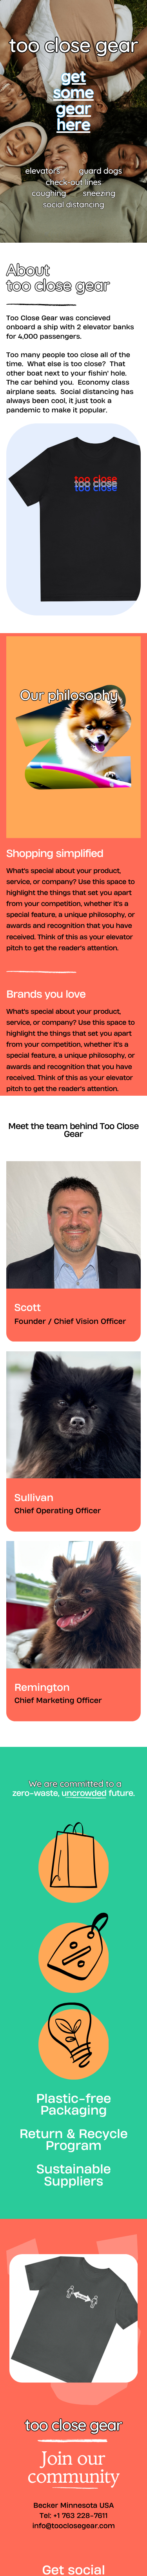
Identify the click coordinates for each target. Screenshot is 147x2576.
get (73, 76)
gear (73, 108)
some (73, 92)
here (73, 124)
